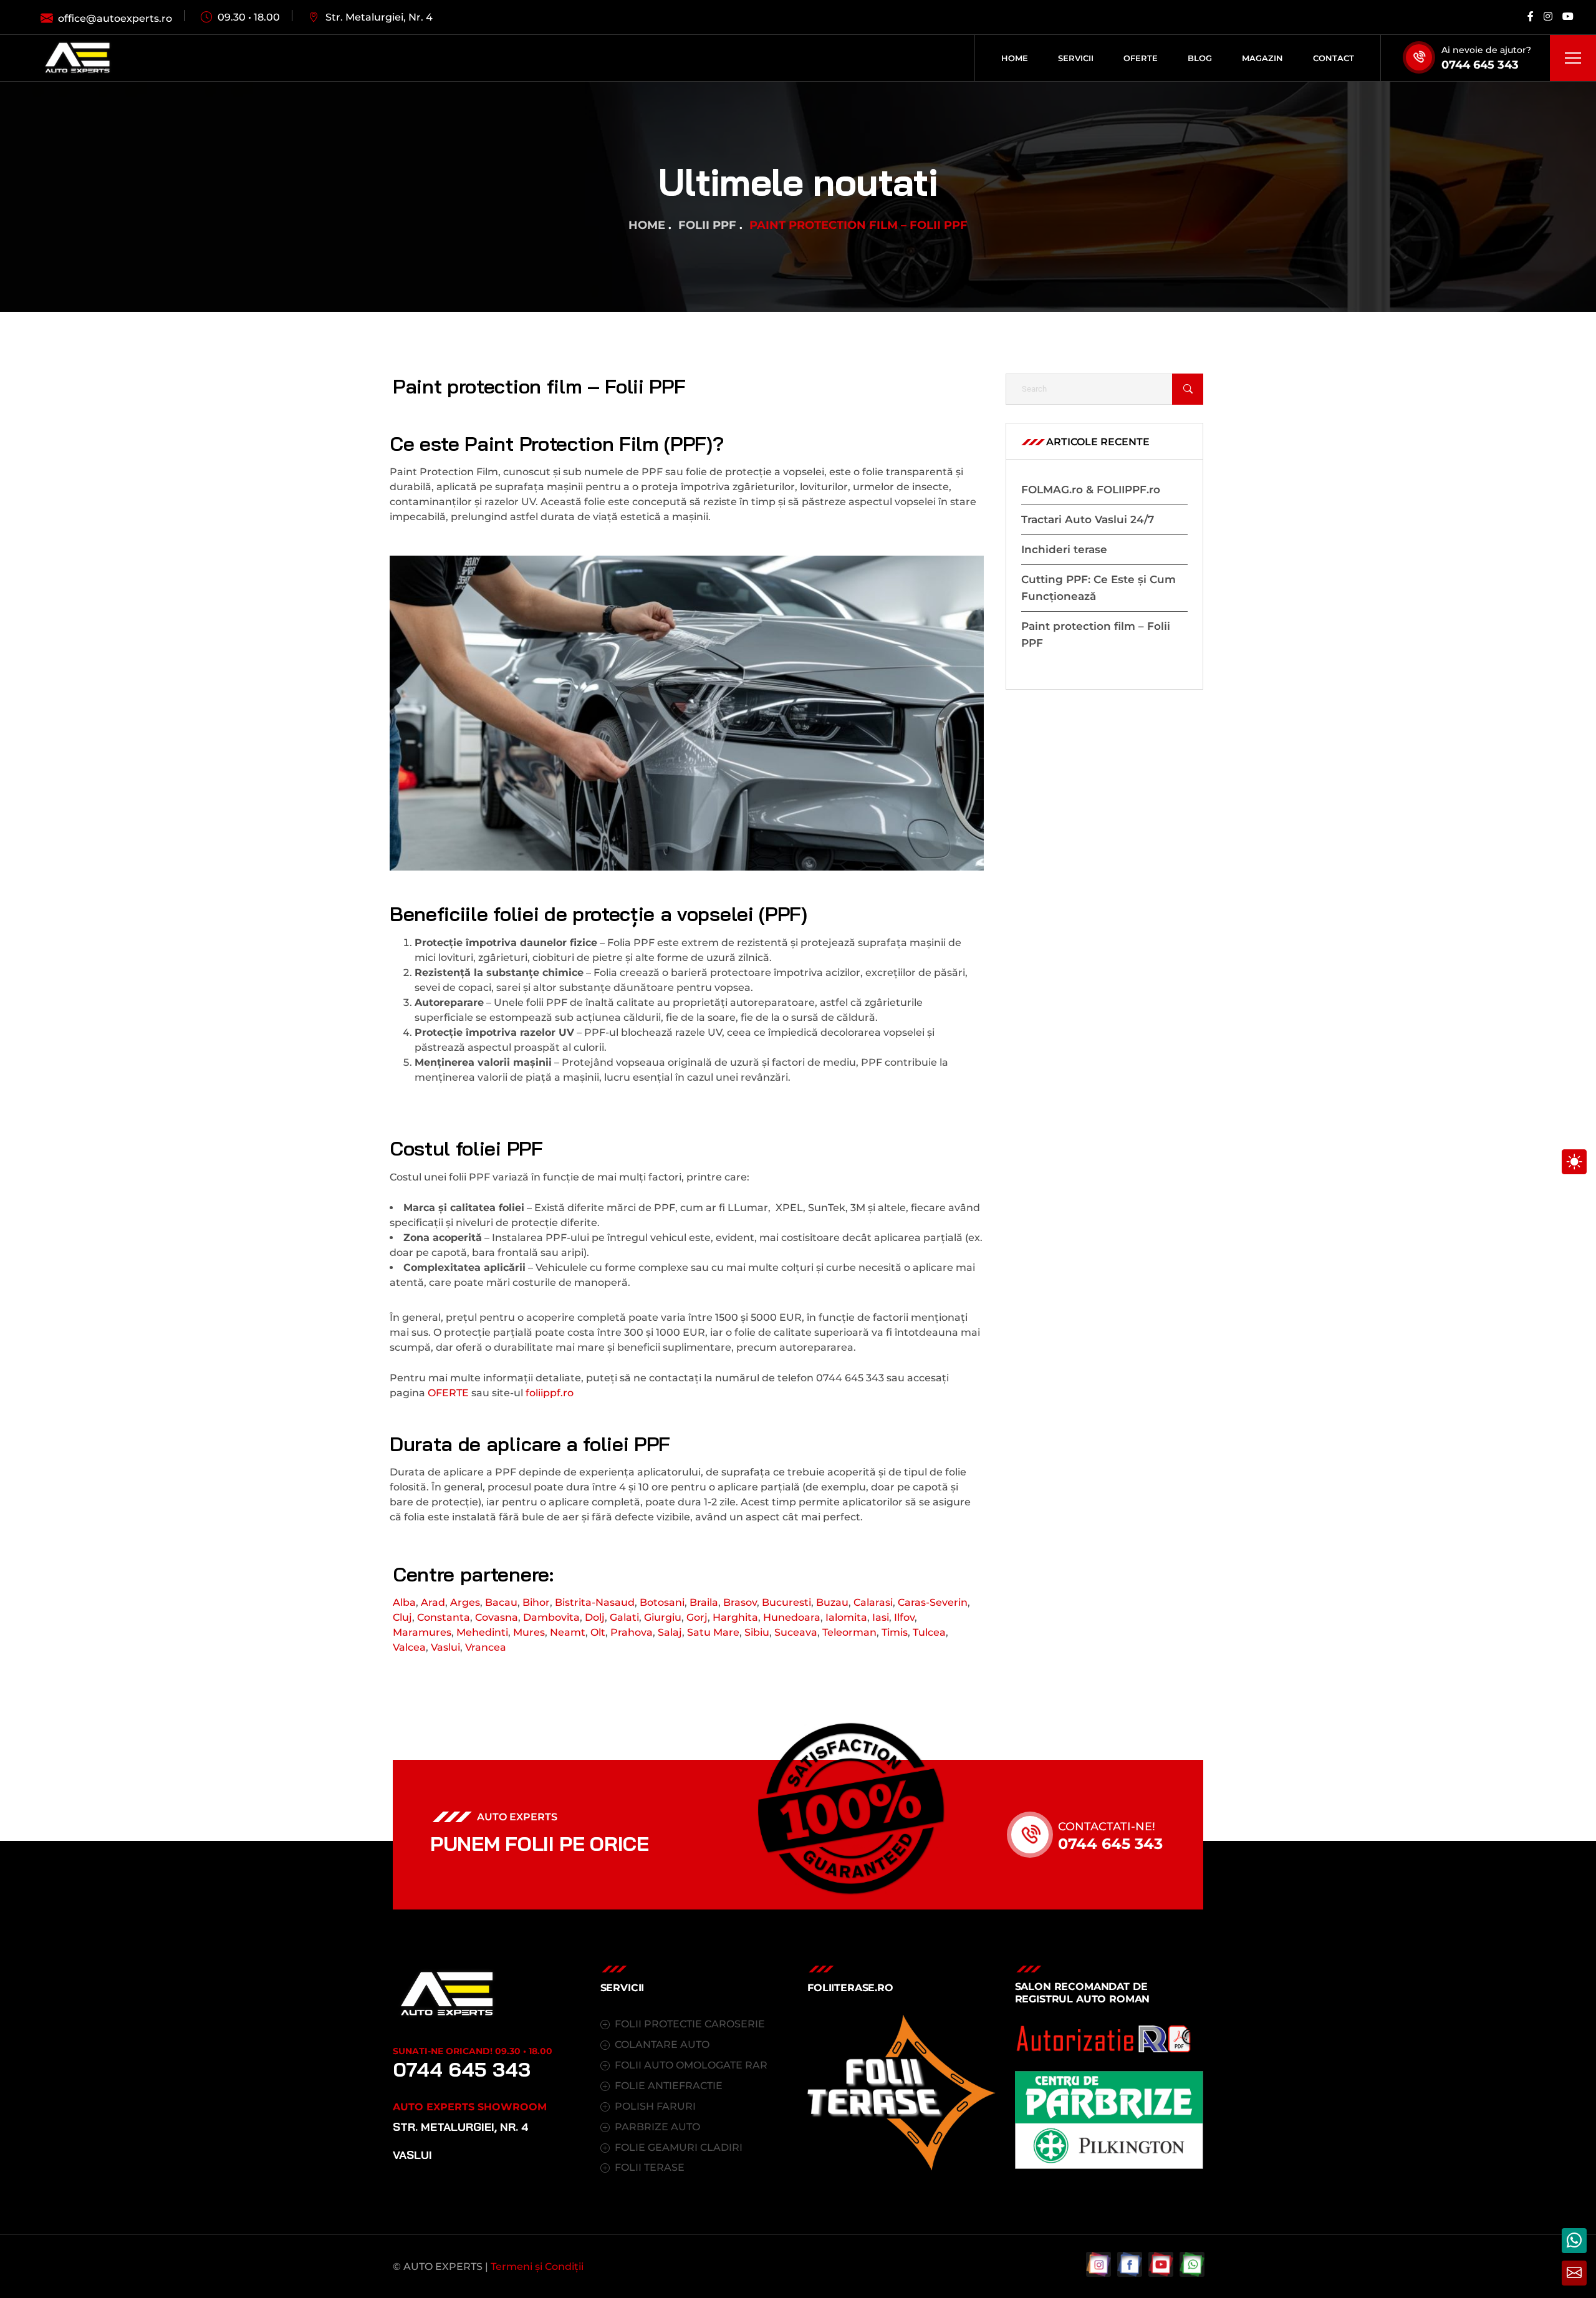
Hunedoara (792, 1617)
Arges (465, 1602)
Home (647, 225)
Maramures (422, 1632)
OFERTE (448, 1393)
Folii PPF (707, 225)
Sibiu (757, 1632)
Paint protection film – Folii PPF (1096, 635)
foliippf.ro (550, 1393)
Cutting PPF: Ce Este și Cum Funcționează (1098, 588)
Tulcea (929, 1632)
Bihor (536, 1602)
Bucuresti (786, 1602)
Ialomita (846, 1617)
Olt (598, 1632)
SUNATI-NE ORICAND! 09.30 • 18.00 (473, 2051)
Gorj (697, 1617)
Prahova (632, 1632)
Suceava (796, 1632)
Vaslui (445, 1647)
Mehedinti (482, 1632)
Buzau (832, 1602)
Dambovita (551, 1617)
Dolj (595, 1617)
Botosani (662, 1602)
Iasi (881, 1617)
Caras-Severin (933, 1602)
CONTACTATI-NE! (1107, 1827)
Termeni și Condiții (537, 2267)
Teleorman (849, 1632)
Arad (433, 1602)
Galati (624, 1617)
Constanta (444, 1617)
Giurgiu (663, 1617)
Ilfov (904, 1617)
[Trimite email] (1574, 2273)
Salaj (670, 1632)
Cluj (402, 1617)
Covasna (497, 1617)
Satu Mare (713, 1632)
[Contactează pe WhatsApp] (1574, 2241)
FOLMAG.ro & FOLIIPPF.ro (1091, 490)
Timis (895, 1632)
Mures (529, 1632)
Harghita (735, 1617)
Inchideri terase (1064, 549)
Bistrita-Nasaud (595, 1602)
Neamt (568, 1632)
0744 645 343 (1480, 65)
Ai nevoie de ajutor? (1486, 50)
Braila (704, 1602)
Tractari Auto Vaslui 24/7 (1088, 519)
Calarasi (873, 1602)
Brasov (740, 1602)
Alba (404, 1602)
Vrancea (486, 1647)
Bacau (501, 1602)
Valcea (409, 1647)
